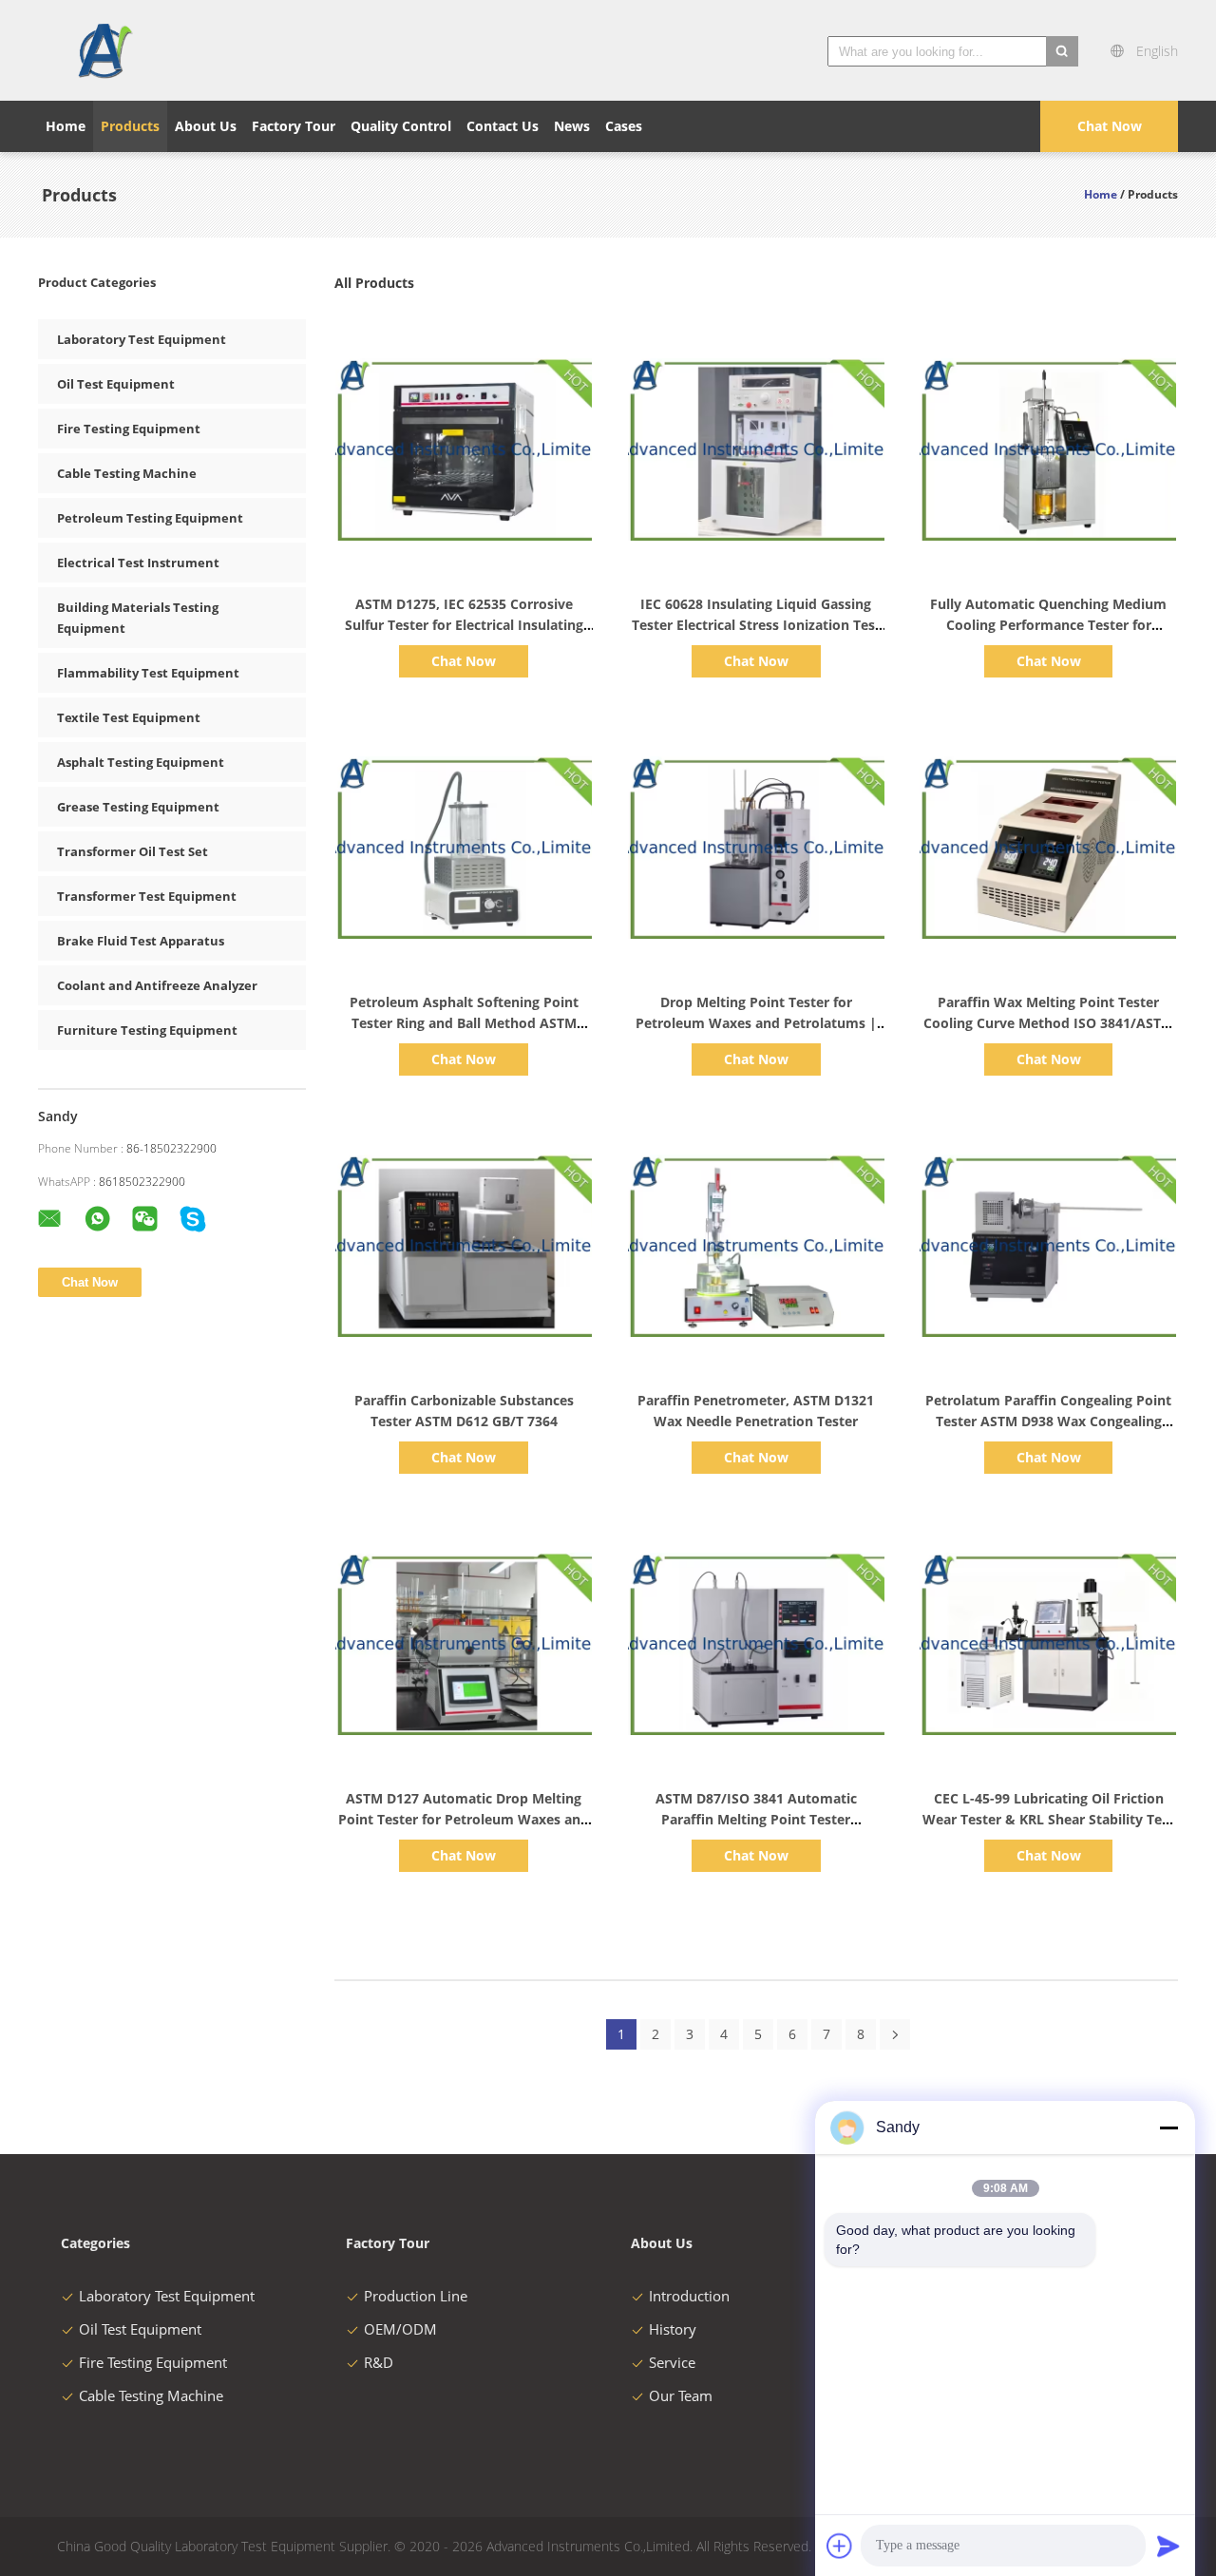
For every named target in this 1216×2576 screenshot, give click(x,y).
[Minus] (1168, 2128)
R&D (379, 2362)
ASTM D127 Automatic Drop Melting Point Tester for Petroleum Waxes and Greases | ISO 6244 (464, 1819)
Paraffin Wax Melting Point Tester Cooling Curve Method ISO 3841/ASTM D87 (1048, 1023)
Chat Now (1110, 126)
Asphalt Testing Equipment (141, 762)
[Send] (1168, 2546)
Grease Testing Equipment (138, 807)
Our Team (681, 2395)
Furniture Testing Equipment (147, 1030)
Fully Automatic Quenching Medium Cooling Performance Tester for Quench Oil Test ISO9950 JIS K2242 (1048, 625)
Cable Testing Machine (127, 473)
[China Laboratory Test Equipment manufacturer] (104, 50)
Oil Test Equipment (116, 384)
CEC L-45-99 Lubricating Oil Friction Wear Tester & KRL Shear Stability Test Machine (1048, 1819)
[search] (1062, 51)
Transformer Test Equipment (147, 896)
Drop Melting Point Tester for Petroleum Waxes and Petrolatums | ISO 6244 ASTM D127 (756, 1023)
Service (672, 2362)
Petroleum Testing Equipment (150, 518)
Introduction (689, 2296)
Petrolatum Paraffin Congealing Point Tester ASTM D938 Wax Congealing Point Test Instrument (1048, 1421)
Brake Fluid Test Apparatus (141, 941)
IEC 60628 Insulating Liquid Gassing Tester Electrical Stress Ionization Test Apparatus (756, 625)
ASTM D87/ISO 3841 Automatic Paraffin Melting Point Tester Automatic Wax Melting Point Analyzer (756, 1819)
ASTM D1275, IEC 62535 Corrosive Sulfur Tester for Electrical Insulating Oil (464, 625)
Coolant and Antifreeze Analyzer (157, 985)
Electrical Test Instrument (138, 563)
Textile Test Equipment (129, 717)
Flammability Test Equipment (148, 673)
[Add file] (840, 2546)
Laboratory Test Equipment (142, 339)
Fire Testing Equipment (129, 429)
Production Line (416, 2296)
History (673, 2329)
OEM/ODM (400, 2329)
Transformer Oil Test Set (133, 851)
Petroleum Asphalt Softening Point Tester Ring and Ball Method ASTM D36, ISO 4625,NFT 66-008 (464, 1023)
